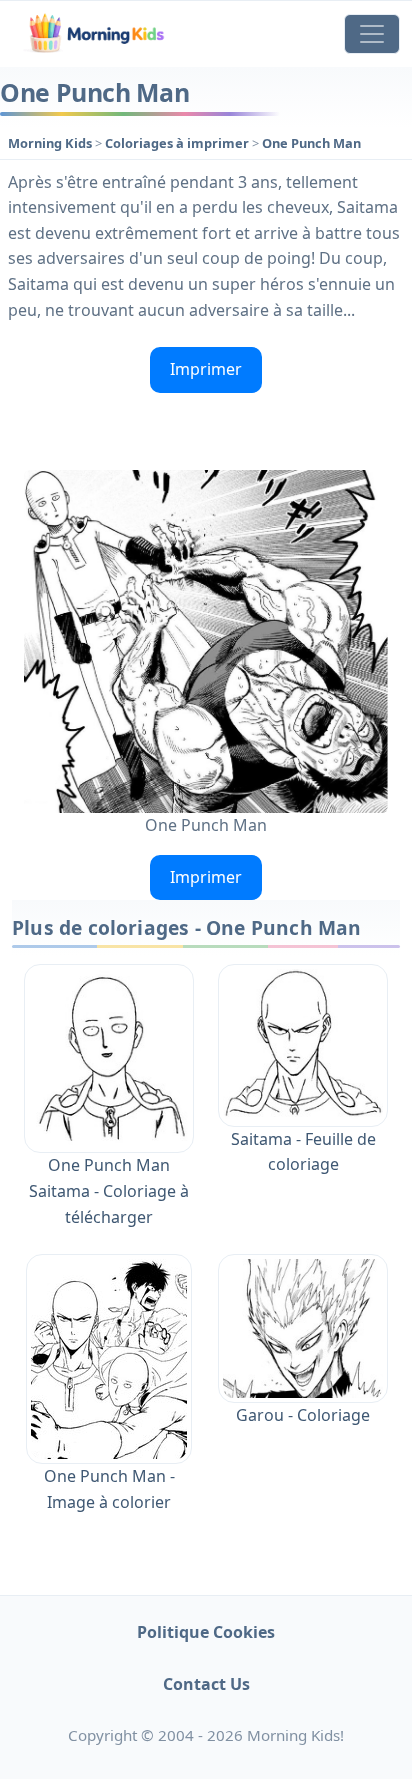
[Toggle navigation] (372, 34)
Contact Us (206, 1684)
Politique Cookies (206, 1632)
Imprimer (206, 369)
